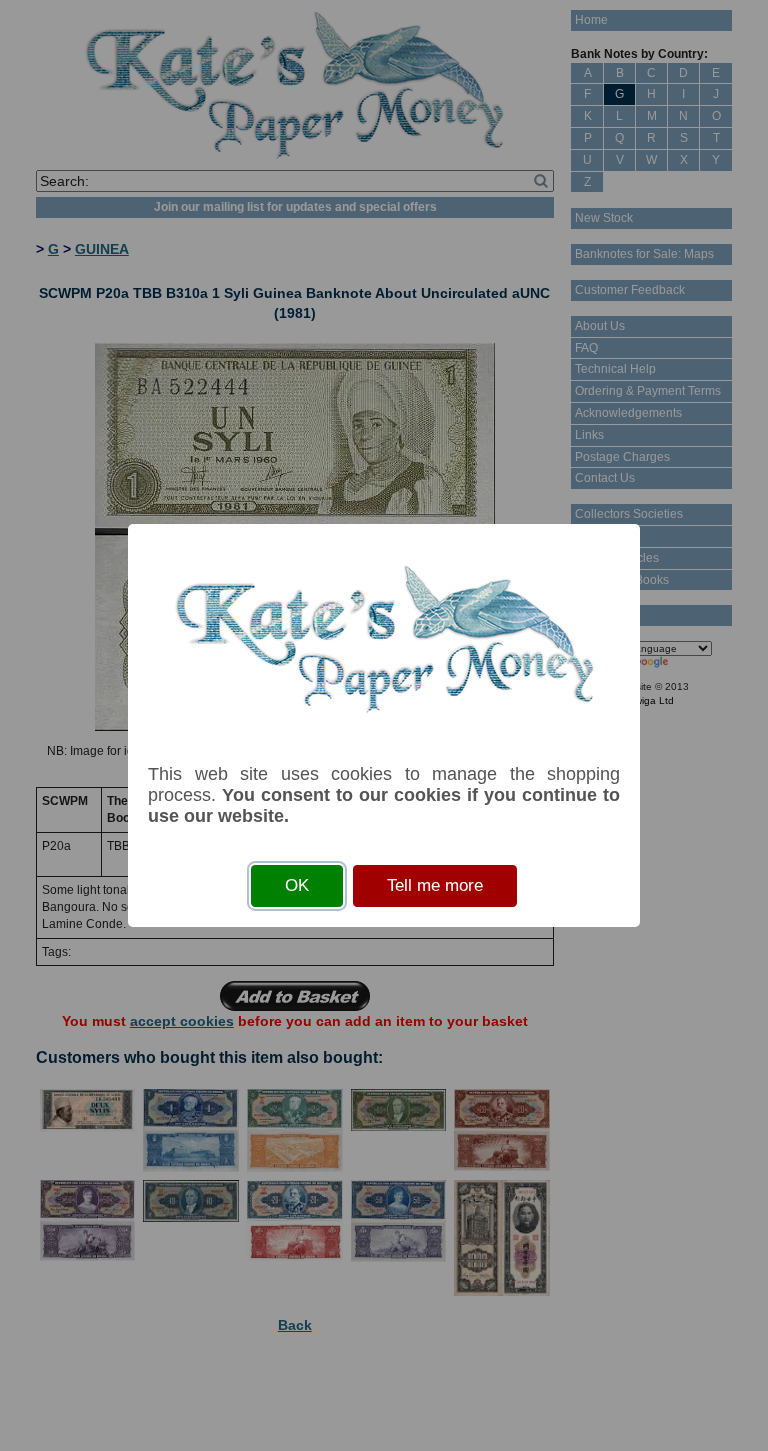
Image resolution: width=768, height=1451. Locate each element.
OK (297, 885)
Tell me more (435, 885)
